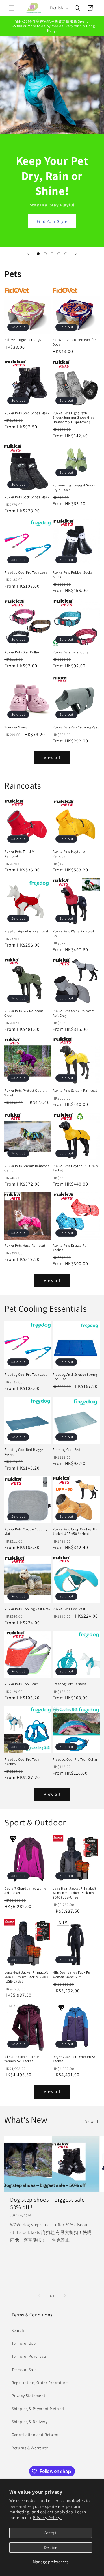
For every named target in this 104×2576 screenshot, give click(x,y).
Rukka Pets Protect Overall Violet (26, 1093)
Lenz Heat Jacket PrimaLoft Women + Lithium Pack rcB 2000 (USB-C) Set (75, 1893)
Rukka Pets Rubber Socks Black (73, 575)
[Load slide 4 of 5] (59, 254)
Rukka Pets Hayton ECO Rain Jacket (75, 1168)
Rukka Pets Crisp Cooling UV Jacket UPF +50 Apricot (75, 1531)
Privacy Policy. (47, 2518)
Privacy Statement (28, 2396)
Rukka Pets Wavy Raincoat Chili (73, 933)
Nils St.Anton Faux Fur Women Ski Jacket (22, 2059)
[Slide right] (65, 2295)
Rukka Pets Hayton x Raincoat (69, 854)
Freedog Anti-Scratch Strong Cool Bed (75, 1377)
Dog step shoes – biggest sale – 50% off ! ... (50, 2203)
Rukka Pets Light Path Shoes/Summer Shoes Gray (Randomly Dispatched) (74, 417)
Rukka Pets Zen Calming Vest (76, 727)
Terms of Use (24, 2343)
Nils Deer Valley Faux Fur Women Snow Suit (72, 1975)
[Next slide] (76, 254)
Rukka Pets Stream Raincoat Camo (27, 1168)
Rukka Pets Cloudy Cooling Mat (26, 1531)
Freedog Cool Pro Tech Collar (75, 1759)
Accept (51, 2533)
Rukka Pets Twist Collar (71, 652)
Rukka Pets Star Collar (22, 652)
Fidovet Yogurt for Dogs (23, 340)
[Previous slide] (28, 254)
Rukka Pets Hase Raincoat (25, 1245)
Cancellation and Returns (35, 2435)
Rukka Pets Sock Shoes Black (27, 497)
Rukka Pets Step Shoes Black (27, 413)
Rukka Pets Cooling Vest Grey (27, 1609)
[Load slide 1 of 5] (38, 254)
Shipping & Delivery (29, 2422)
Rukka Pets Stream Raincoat (75, 1090)
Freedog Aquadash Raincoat (26, 931)
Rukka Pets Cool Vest (69, 1609)
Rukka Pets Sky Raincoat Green (24, 1013)
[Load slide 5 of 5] (66, 254)
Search (18, 2330)
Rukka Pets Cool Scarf (21, 1684)
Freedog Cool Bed (67, 1450)
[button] (12, 8)
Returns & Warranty (30, 2448)
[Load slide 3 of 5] (52, 254)
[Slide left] (39, 2295)
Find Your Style (52, 221)
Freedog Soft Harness (69, 1684)
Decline (51, 2547)
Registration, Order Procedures (41, 2383)
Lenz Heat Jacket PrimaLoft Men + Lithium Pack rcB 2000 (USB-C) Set (27, 1977)
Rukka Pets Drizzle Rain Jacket (71, 1248)
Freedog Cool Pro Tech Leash (27, 572)
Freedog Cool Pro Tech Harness (22, 1762)
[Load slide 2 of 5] (45, 254)
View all (52, 758)
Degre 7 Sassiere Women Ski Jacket (75, 2059)
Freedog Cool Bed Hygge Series (24, 1452)
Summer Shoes (16, 727)
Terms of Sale (24, 2370)
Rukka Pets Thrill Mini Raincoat (22, 854)
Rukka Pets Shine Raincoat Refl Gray (74, 1013)
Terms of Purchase (29, 2356)
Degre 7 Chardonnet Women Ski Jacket (26, 1891)
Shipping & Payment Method (38, 2409)
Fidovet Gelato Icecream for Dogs (74, 342)
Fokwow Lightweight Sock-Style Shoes (74, 487)
